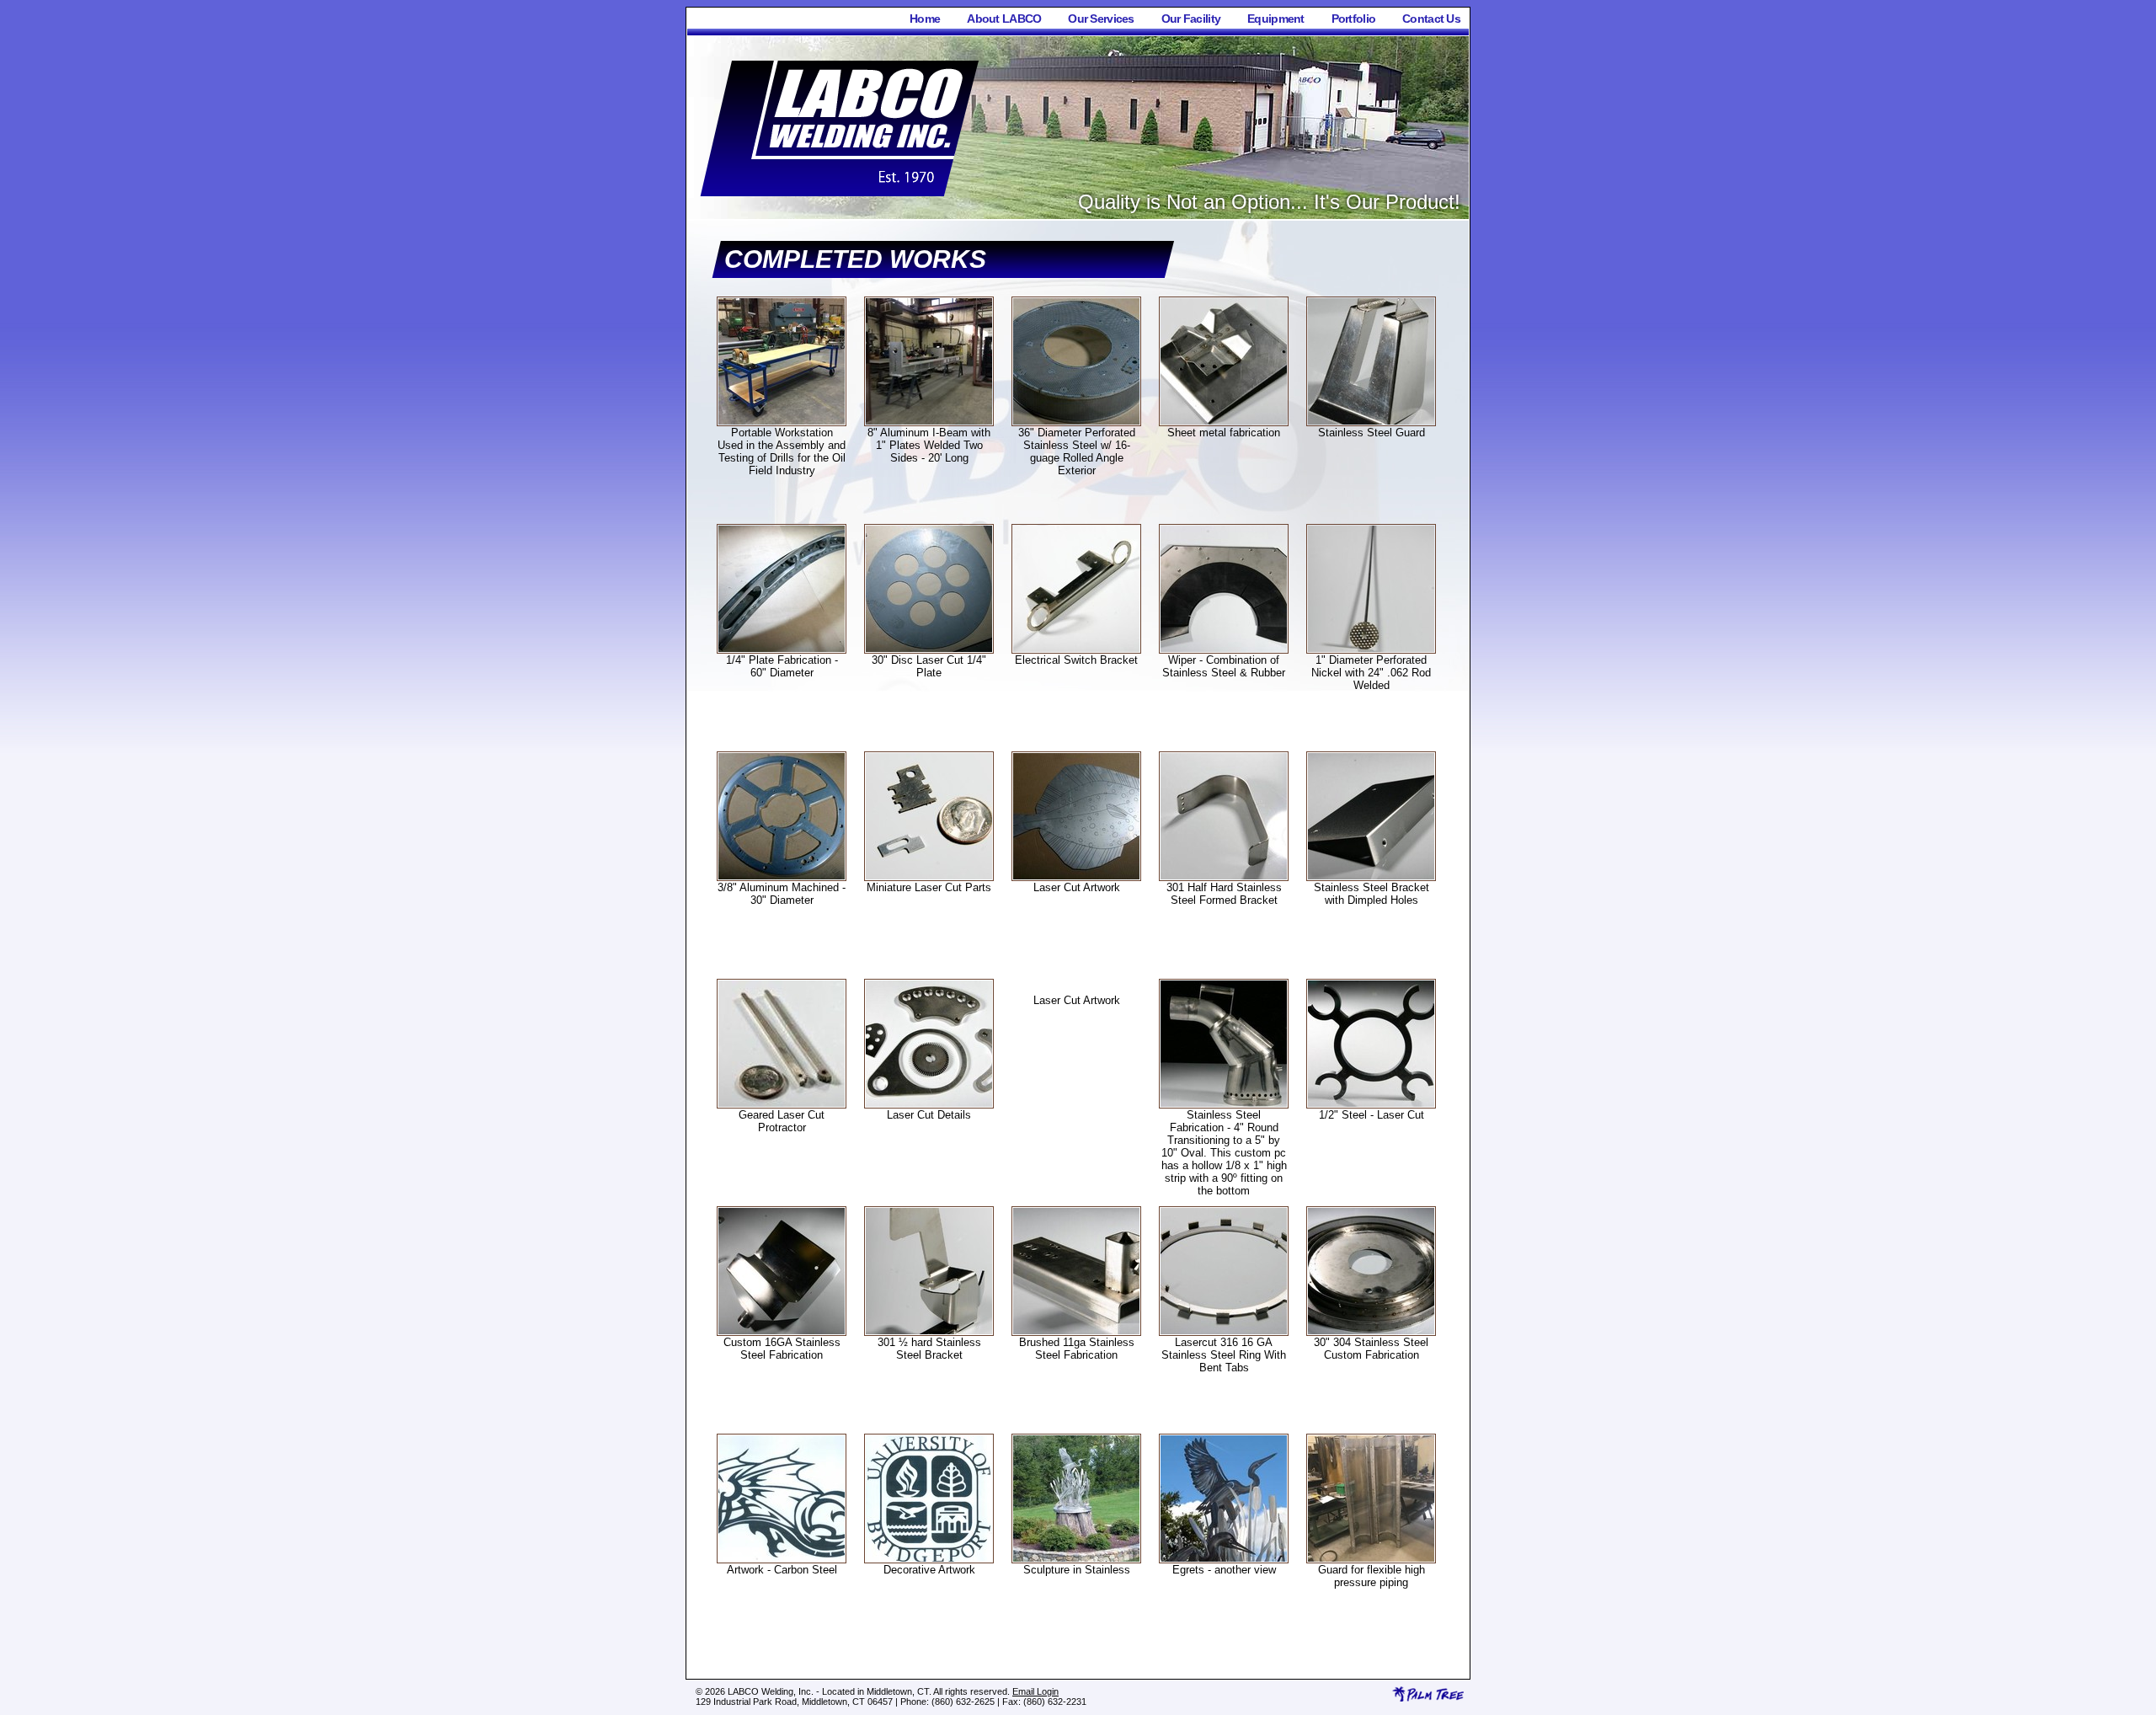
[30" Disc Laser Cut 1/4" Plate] (929, 649)
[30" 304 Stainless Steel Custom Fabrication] (1371, 1331)
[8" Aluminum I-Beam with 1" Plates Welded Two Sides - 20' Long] (929, 422)
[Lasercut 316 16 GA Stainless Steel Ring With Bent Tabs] (1224, 1331)
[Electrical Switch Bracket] (1076, 649)
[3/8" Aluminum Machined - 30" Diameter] (782, 876)
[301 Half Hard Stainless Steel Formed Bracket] (1224, 876)
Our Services (1101, 19)
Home (925, 19)
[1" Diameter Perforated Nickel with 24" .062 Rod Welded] (1371, 649)
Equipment (1276, 19)
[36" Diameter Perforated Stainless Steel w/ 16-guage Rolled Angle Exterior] (1076, 422)
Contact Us (1431, 19)
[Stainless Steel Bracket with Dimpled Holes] (1371, 876)
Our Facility (1191, 19)
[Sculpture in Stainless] (1076, 1559)
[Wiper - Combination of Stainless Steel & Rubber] (1224, 649)
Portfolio (1354, 19)
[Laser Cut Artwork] (1076, 876)
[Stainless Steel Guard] (1371, 422)
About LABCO (1004, 19)
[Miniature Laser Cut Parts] (929, 876)
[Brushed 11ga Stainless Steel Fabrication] (1076, 1331)
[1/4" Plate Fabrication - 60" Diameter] (782, 649)
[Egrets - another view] (1224, 1559)
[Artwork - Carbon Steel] (782, 1559)
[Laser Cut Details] (929, 1104)
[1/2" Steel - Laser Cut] (1371, 1104)
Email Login (1035, 1691)
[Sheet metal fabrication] (1224, 422)
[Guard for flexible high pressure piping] (1371, 1559)
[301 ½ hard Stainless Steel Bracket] (929, 1331)
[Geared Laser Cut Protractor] (782, 1104)
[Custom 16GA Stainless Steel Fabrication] (782, 1331)
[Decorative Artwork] (929, 1559)
